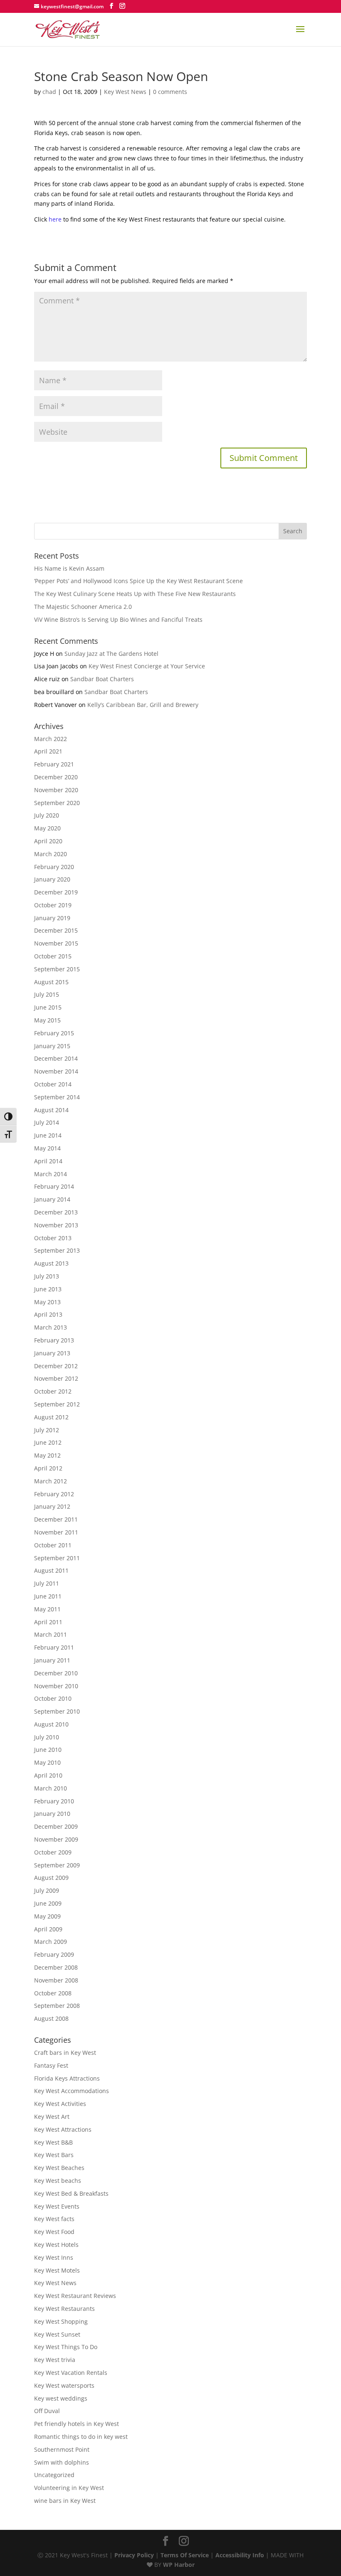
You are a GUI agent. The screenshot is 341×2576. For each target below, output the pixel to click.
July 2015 (47, 994)
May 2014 (47, 1148)
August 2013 (51, 1263)
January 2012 (52, 1506)
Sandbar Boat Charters (102, 679)
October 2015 (53, 956)
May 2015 (47, 1020)
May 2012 (47, 1455)
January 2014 (52, 1199)
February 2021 (54, 764)
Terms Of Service (185, 2555)
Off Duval (47, 2411)
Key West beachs (58, 2181)
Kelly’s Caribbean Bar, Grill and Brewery (143, 705)
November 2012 (56, 1378)
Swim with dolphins (62, 2462)
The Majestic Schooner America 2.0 (83, 607)
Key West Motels (57, 2270)
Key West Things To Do (66, 2347)
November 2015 (56, 943)
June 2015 (48, 1007)
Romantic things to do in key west (81, 2437)
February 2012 (54, 1494)
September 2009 (57, 1865)
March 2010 (51, 1788)
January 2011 (52, 1660)
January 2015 (52, 1046)
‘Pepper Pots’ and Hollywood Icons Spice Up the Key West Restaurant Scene (138, 581)
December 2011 (56, 1519)
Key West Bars (54, 2155)
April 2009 (48, 1929)
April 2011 (48, 1622)
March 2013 (51, 1327)
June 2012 (48, 1442)
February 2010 (54, 1801)
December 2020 (56, 777)
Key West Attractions (63, 2129)
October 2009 (53, 1852)
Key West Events (57, 2206)
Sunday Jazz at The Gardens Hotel (111, 654)
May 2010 (47, 1762)
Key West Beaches (59, 2168)
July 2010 (47, 1737)
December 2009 (56, 1826)
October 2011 (53, 1545)
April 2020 (48, 841)
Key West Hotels (56, 2245)
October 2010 (53, 1698)
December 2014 (56, 1058)
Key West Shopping (61, 2321)
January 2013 (52, 1353)
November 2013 (56, 1225)
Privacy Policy (134, 2555)
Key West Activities (60, 2104)
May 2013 (47, 1302)
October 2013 (53, 1238)
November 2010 (56, 1686)
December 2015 (56, 930)
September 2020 (57, 803)
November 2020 (56, 790)
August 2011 (51, 1570)
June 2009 (48, 1903)
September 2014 (57, 1097)
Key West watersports (64, 2385)
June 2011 (48, 1596)
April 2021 (48, 751)
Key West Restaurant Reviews (75, 2296)
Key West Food (54, 2232)
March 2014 (51, 1174)
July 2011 (47, 1583)
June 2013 (48, 1289)
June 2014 (48, 1135)
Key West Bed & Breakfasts (71, 2193)
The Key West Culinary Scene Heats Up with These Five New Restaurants (135, 594)
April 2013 (48, 1314)
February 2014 (54, 1186)
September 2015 (57, 969)
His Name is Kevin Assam (69, 568)
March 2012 (51, 1481)
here (55, 219)
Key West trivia (55, 2360)
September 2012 (57, 1404)
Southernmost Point (62, 2449)
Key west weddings (61, 2398)
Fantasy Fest (51, 2065)
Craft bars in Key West (65, 2053)
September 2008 (57, 2006)
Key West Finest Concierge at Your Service (147, 666)
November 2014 (56, 1071)
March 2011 (51, 1634)
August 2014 (51, 1110)
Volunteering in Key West (69, 2488)
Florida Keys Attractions (67, 2078)
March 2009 (51, 1942)
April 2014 (48, 1161)
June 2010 (48, 1750)
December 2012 (56, 1366)
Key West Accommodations (72, 2091)
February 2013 (54, 1340)
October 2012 (53, 1391)
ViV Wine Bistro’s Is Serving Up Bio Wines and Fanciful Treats (118, 619)
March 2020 (51, 854)
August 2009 (51, 1878)
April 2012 (48, 1468)
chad (49, 92)
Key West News (125, 92)
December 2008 (56, 1967)
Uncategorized (54, 2475)
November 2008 (56, 1980)
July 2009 (47, 1890)
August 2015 (51, 982)
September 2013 (57, 1250)
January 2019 (52, 918)
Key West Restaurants (64, 2309)
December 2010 (56, 1673)
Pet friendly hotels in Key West (77, 2424)
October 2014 (53, 1084)
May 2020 (47, 828)
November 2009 (56, 1839)
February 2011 (54, 1647)
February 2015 (54, 1033)
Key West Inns (54, 2257)
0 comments (170, 92)
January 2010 (52, 1814)
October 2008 (53, 1993)
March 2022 (51, 739)
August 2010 (51, 1724)
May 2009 (47, 1916)
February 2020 (54, 867)
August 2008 (51, 2018)
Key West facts (54, 2219)
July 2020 (47, 815)
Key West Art (52, 2117)
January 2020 (52, 879)
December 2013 (56, 1212)
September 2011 (57, 1558)
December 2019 (56, 892)
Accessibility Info (240, 2555)
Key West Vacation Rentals (71, 2373)
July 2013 (47, 1276)
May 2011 (47, 1609)
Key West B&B (53, 2142)
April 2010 (48, 1775)
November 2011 (56, 1532)
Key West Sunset (57, 2334)
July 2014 (47, 1122)
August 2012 (51, 1417)
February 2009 (54, 1954)
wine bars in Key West (65, 2501)
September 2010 (57, 1711)
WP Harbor (179, 2565)
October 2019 (53, 905)
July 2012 (47, 1430)
